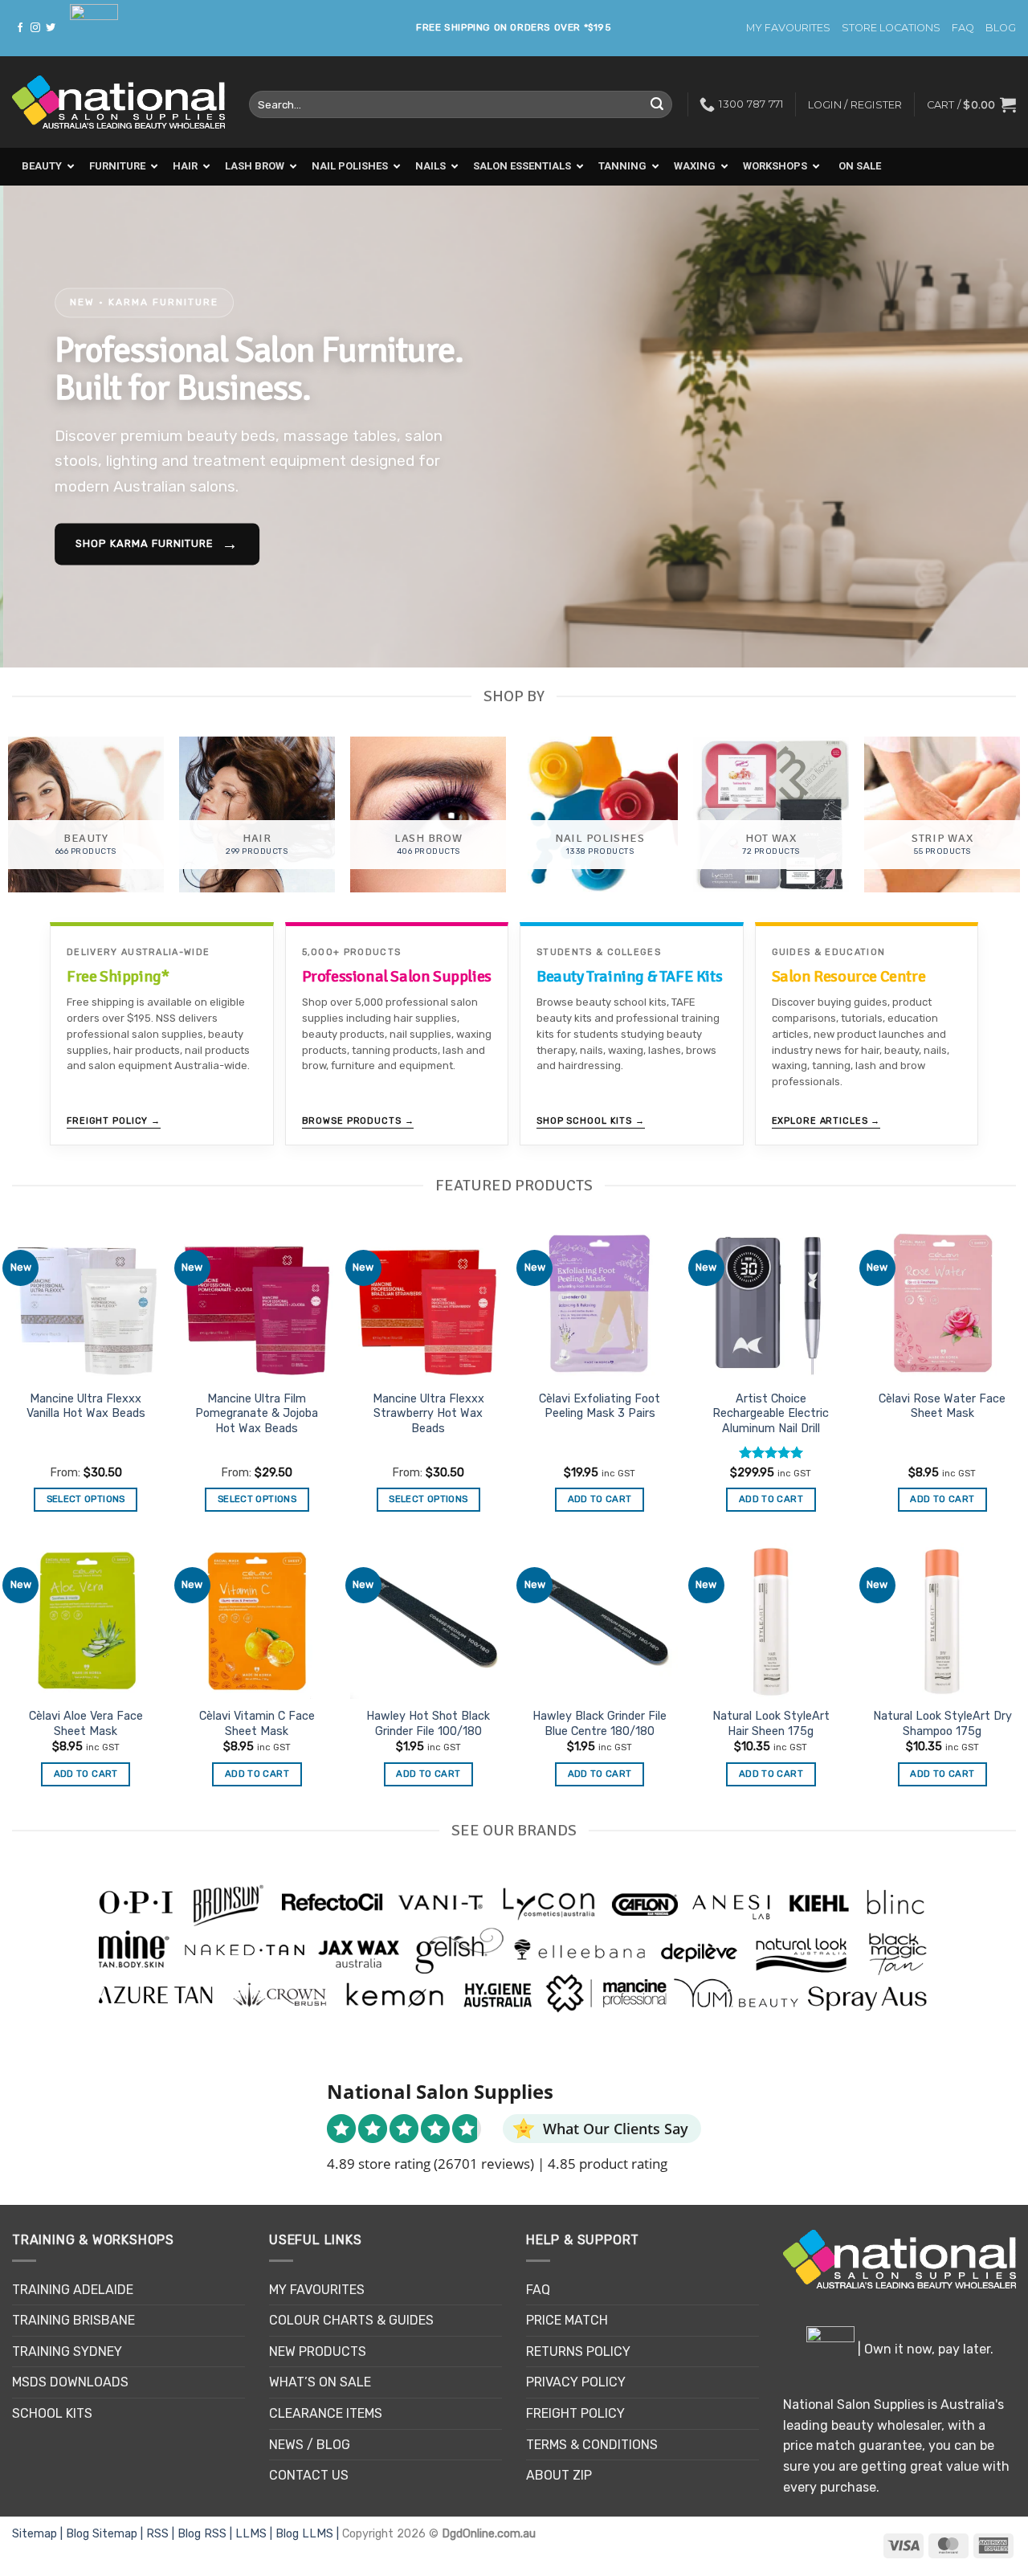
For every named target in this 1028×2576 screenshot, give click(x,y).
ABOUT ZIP (559, 2475)
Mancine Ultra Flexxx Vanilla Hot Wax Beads (86, 1406)
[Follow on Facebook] (20, 28)
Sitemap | (39, 2534)
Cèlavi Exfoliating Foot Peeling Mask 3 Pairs (600, 1406)
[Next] (987, 427)
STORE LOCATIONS (891, 28)
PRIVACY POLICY (576, 2382)
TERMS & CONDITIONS (592, 2445)
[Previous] (41, 427)
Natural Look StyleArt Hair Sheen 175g (771, 1724)
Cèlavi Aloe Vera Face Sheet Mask (86, 1724)
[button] (971, 104)
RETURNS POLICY (578, 2351)
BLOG (1001, 28)
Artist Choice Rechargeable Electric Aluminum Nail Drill (771, 1414)
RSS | (162, 2534)
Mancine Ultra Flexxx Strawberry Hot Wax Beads (428, 1414)
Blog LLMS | (309, 2534)
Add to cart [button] (600, 1499)
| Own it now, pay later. (924, 2349)
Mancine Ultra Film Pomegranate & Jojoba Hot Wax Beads (257, 1414)
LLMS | (255, 2534)
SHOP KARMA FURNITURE (154, 545)
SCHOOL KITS (52, 2413)
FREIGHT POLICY (575, 2413)
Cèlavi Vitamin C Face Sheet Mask (257, 1724)
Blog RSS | (206, 2534)
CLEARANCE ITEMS (326, 2413)
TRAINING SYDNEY (67, 2351)
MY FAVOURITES (788, 28)
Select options (86, 1499)
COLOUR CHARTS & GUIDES (351, 2320)
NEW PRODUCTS (318, 2351)
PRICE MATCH (567, 2320)
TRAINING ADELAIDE (73, 2290)
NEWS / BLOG (310, 2445)
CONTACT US (309, 2475)
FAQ (963, 28)
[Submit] (657, 104)
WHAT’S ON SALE (320, 2382)
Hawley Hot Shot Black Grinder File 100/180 (428, 1724)
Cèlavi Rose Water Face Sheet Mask (942, 1406)
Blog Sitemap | (106, 2534)
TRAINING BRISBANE (73, 2320)
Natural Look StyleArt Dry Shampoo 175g (942, 1724)
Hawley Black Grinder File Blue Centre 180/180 (600, 1724)
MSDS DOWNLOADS (70, 2382)
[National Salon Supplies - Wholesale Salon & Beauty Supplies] (118, 102)
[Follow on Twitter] (51, 28)
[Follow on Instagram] (35, 28)
